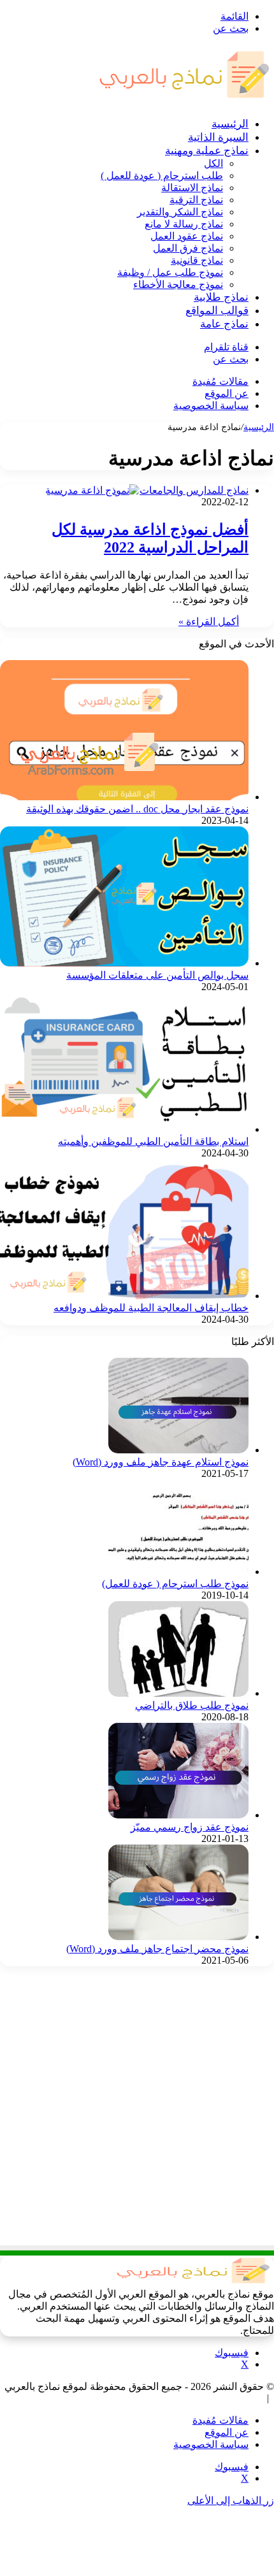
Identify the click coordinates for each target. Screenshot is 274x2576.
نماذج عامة (224, 324)
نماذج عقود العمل (187, 236)
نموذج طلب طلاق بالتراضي (192, 1705)
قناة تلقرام (226, 347)
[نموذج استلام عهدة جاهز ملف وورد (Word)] (178, 1450)
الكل (213, 163)
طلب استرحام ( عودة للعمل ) (162, 176)
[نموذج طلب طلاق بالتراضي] (178, 1693)
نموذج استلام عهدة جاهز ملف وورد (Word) (161, 1462)
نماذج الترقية (196, 200)
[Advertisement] (137, 2113)
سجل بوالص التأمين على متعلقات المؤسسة (157, 975)
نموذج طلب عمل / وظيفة (170, 272)
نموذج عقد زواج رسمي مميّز (190, 1827)
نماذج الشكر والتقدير (180, 212)
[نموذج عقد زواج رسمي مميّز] (178, 1815)
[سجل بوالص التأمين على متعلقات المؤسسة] (124, 963)
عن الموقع (227, 393)
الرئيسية (230, 124)
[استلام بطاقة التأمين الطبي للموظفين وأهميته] (124, 1129)
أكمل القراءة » (209, 622)
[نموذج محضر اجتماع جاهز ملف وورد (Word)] (178, 1937)
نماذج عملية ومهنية (207, 151)
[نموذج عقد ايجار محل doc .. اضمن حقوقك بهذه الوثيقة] (124, 797)
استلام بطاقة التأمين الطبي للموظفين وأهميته (153, 1141)
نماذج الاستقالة (192, 188)
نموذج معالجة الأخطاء (178, 284)
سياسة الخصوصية (211, 406)
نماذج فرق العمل (188, 248)
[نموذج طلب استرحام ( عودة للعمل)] (178, 1572)
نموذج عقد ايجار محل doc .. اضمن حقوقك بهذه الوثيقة (137, 809)
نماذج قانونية (197, 260)
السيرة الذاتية (218, 137)
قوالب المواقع (217, 311)
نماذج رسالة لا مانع (184, 224)
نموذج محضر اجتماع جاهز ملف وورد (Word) (157, 1949)
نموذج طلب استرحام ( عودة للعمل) (175, 1584)
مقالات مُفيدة (220, 381)
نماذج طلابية (221, 297)
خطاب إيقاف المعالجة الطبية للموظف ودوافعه (151, 1308)
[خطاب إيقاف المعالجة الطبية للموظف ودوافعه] (124, 1296)
